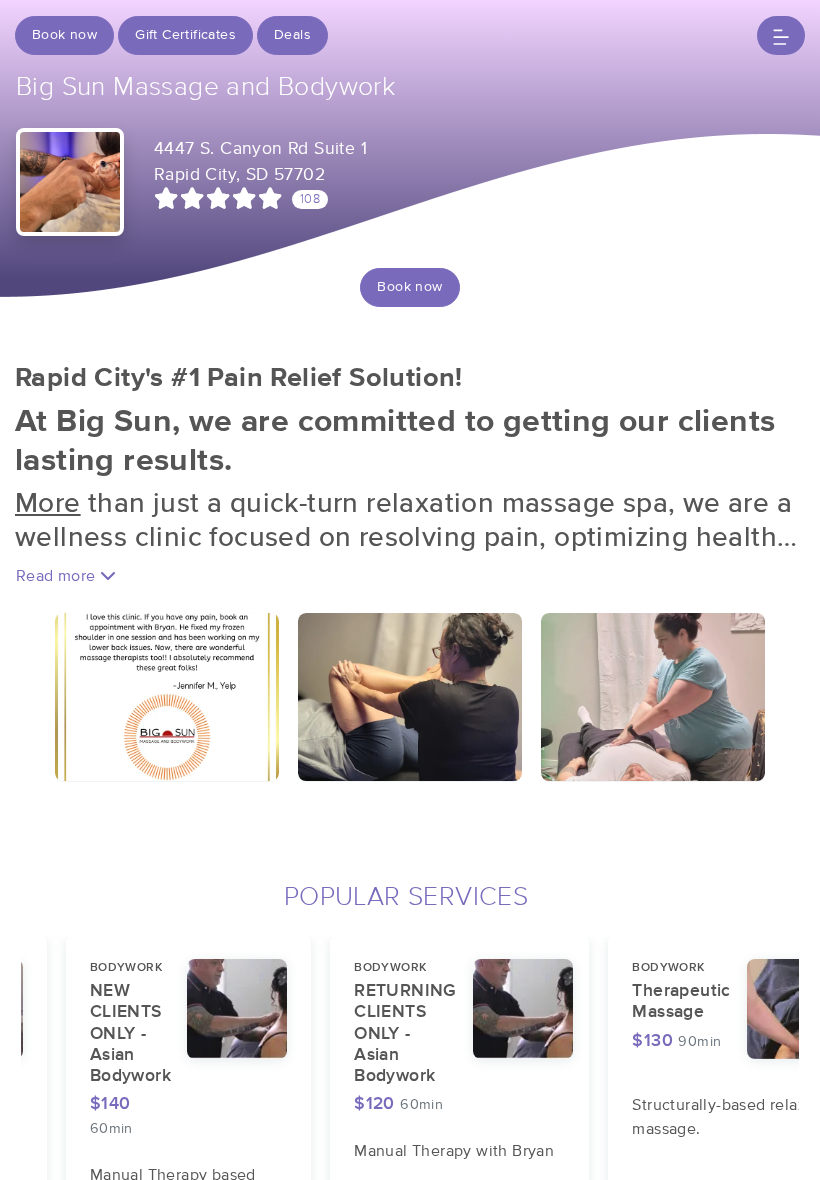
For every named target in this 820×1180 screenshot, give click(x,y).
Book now (64, 35)
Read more (58, 576)
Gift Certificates (185, 35)
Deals (292, 35)
